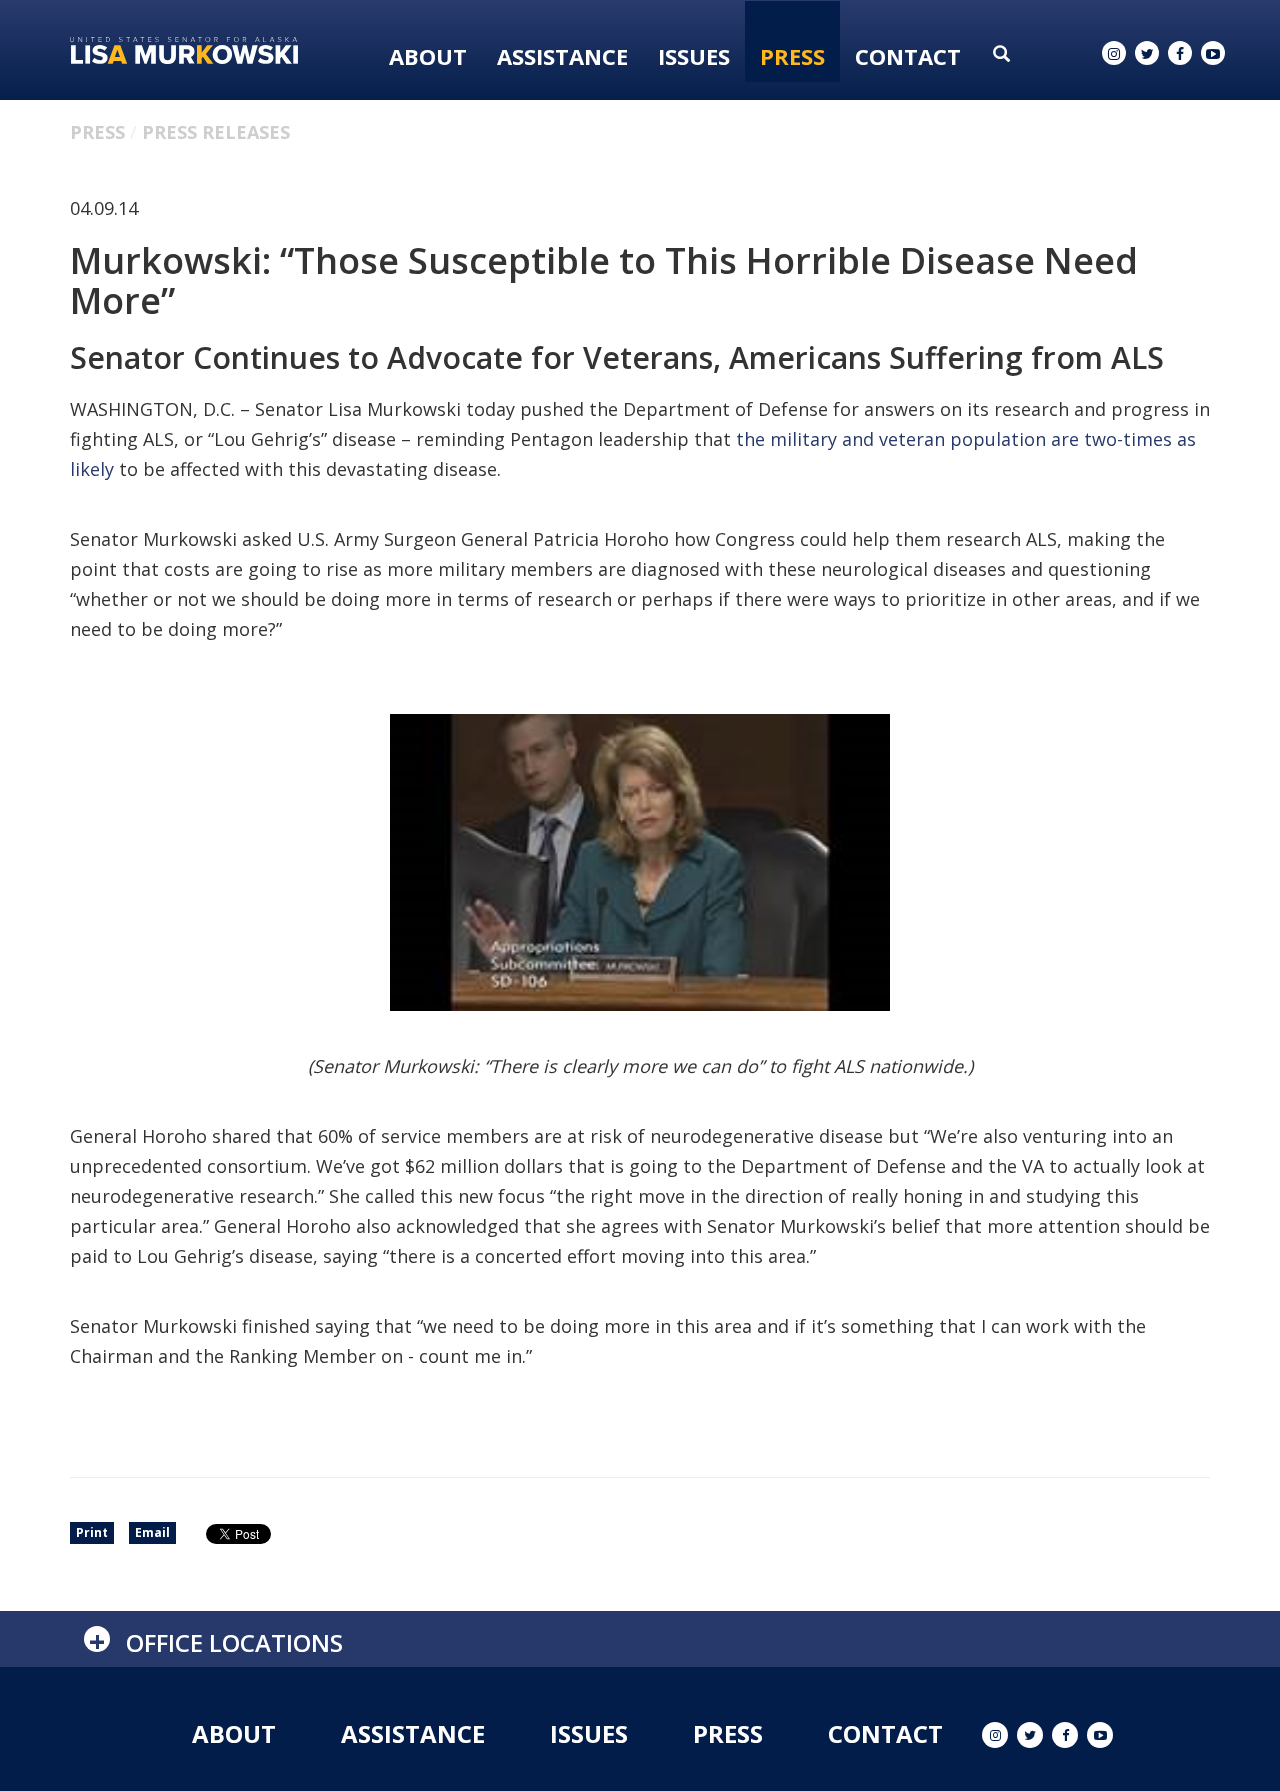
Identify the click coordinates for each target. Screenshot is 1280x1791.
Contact (908, 56)
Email (152, 1532)
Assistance (562, 56)
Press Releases (216, 132)
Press (792, 56)
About (428, 56)
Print (92, 1532)
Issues (694, 56)
